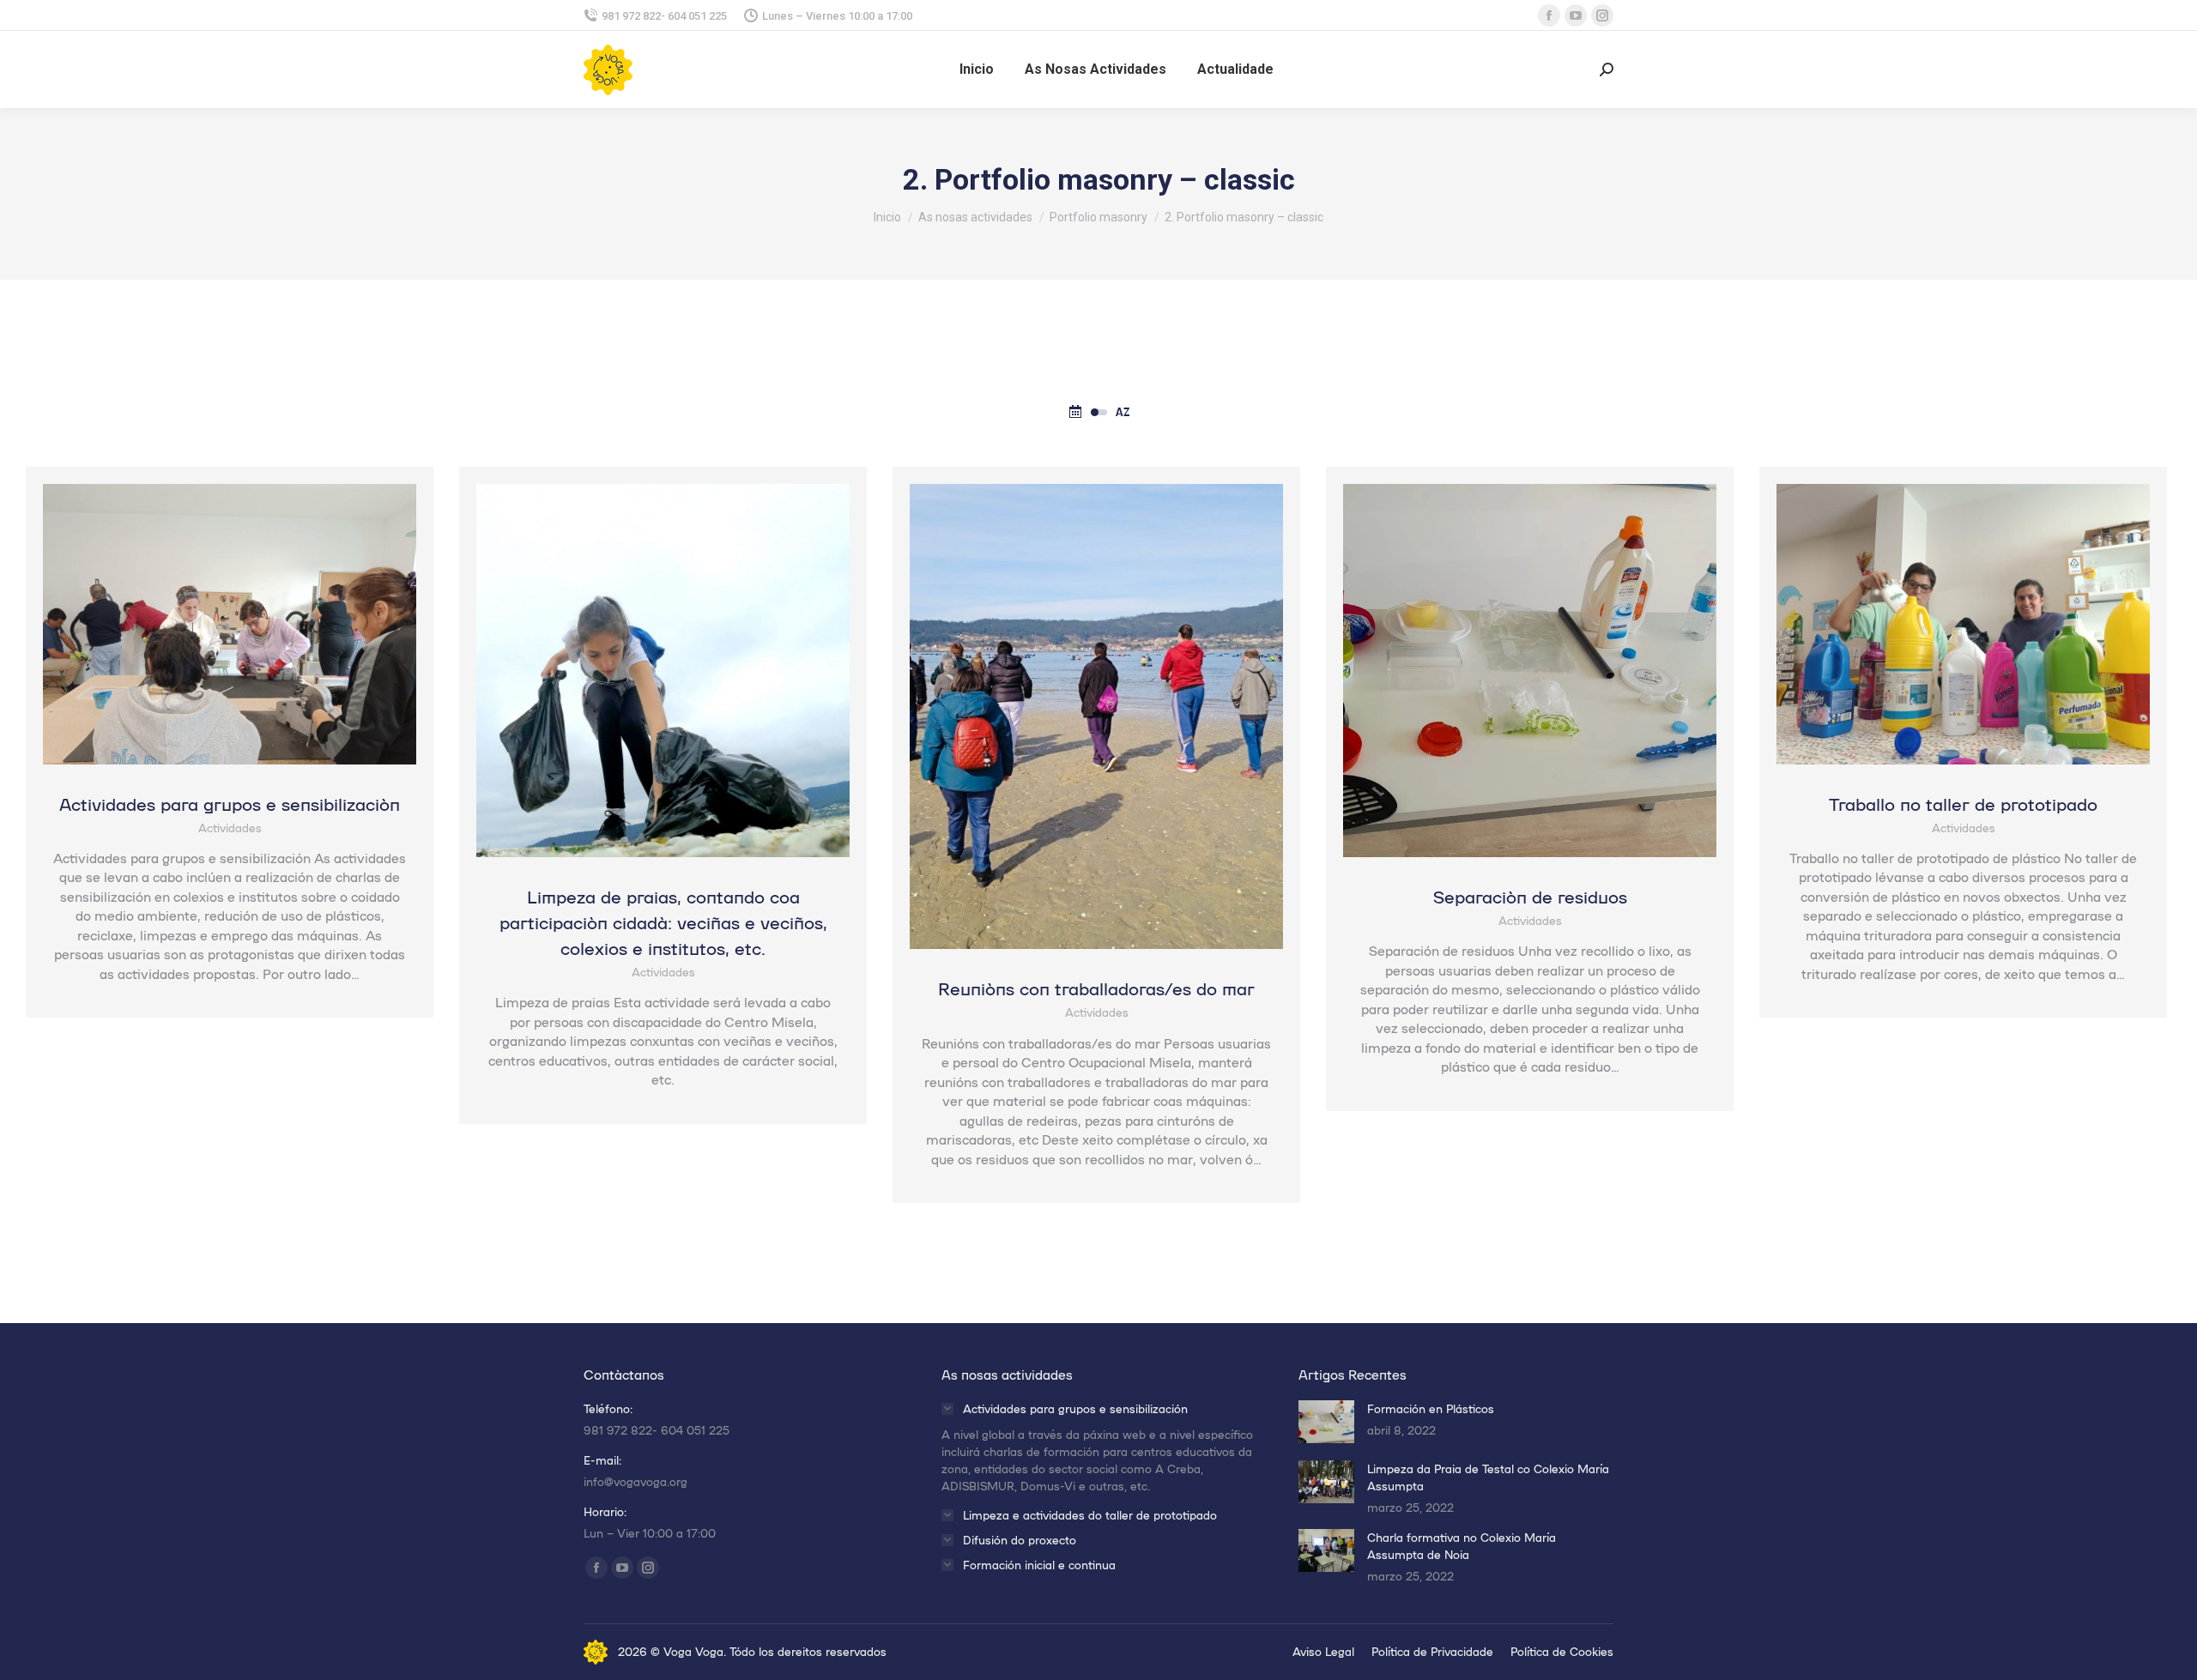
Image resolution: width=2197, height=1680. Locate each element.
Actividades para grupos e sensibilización (230, 803)
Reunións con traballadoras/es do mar (1096, 988)
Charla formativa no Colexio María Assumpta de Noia (1462, 1546)
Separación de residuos (1530, 896)
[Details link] (253, 624)
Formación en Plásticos (1431, 1408)
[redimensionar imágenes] (1326, 1422)
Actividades (230, 828)
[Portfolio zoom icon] (207, 624)
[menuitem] (977, 69)
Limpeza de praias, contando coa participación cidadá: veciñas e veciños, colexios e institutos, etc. (663, 922)
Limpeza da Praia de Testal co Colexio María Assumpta (1488, 1477)
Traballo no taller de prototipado (1963, 803)
